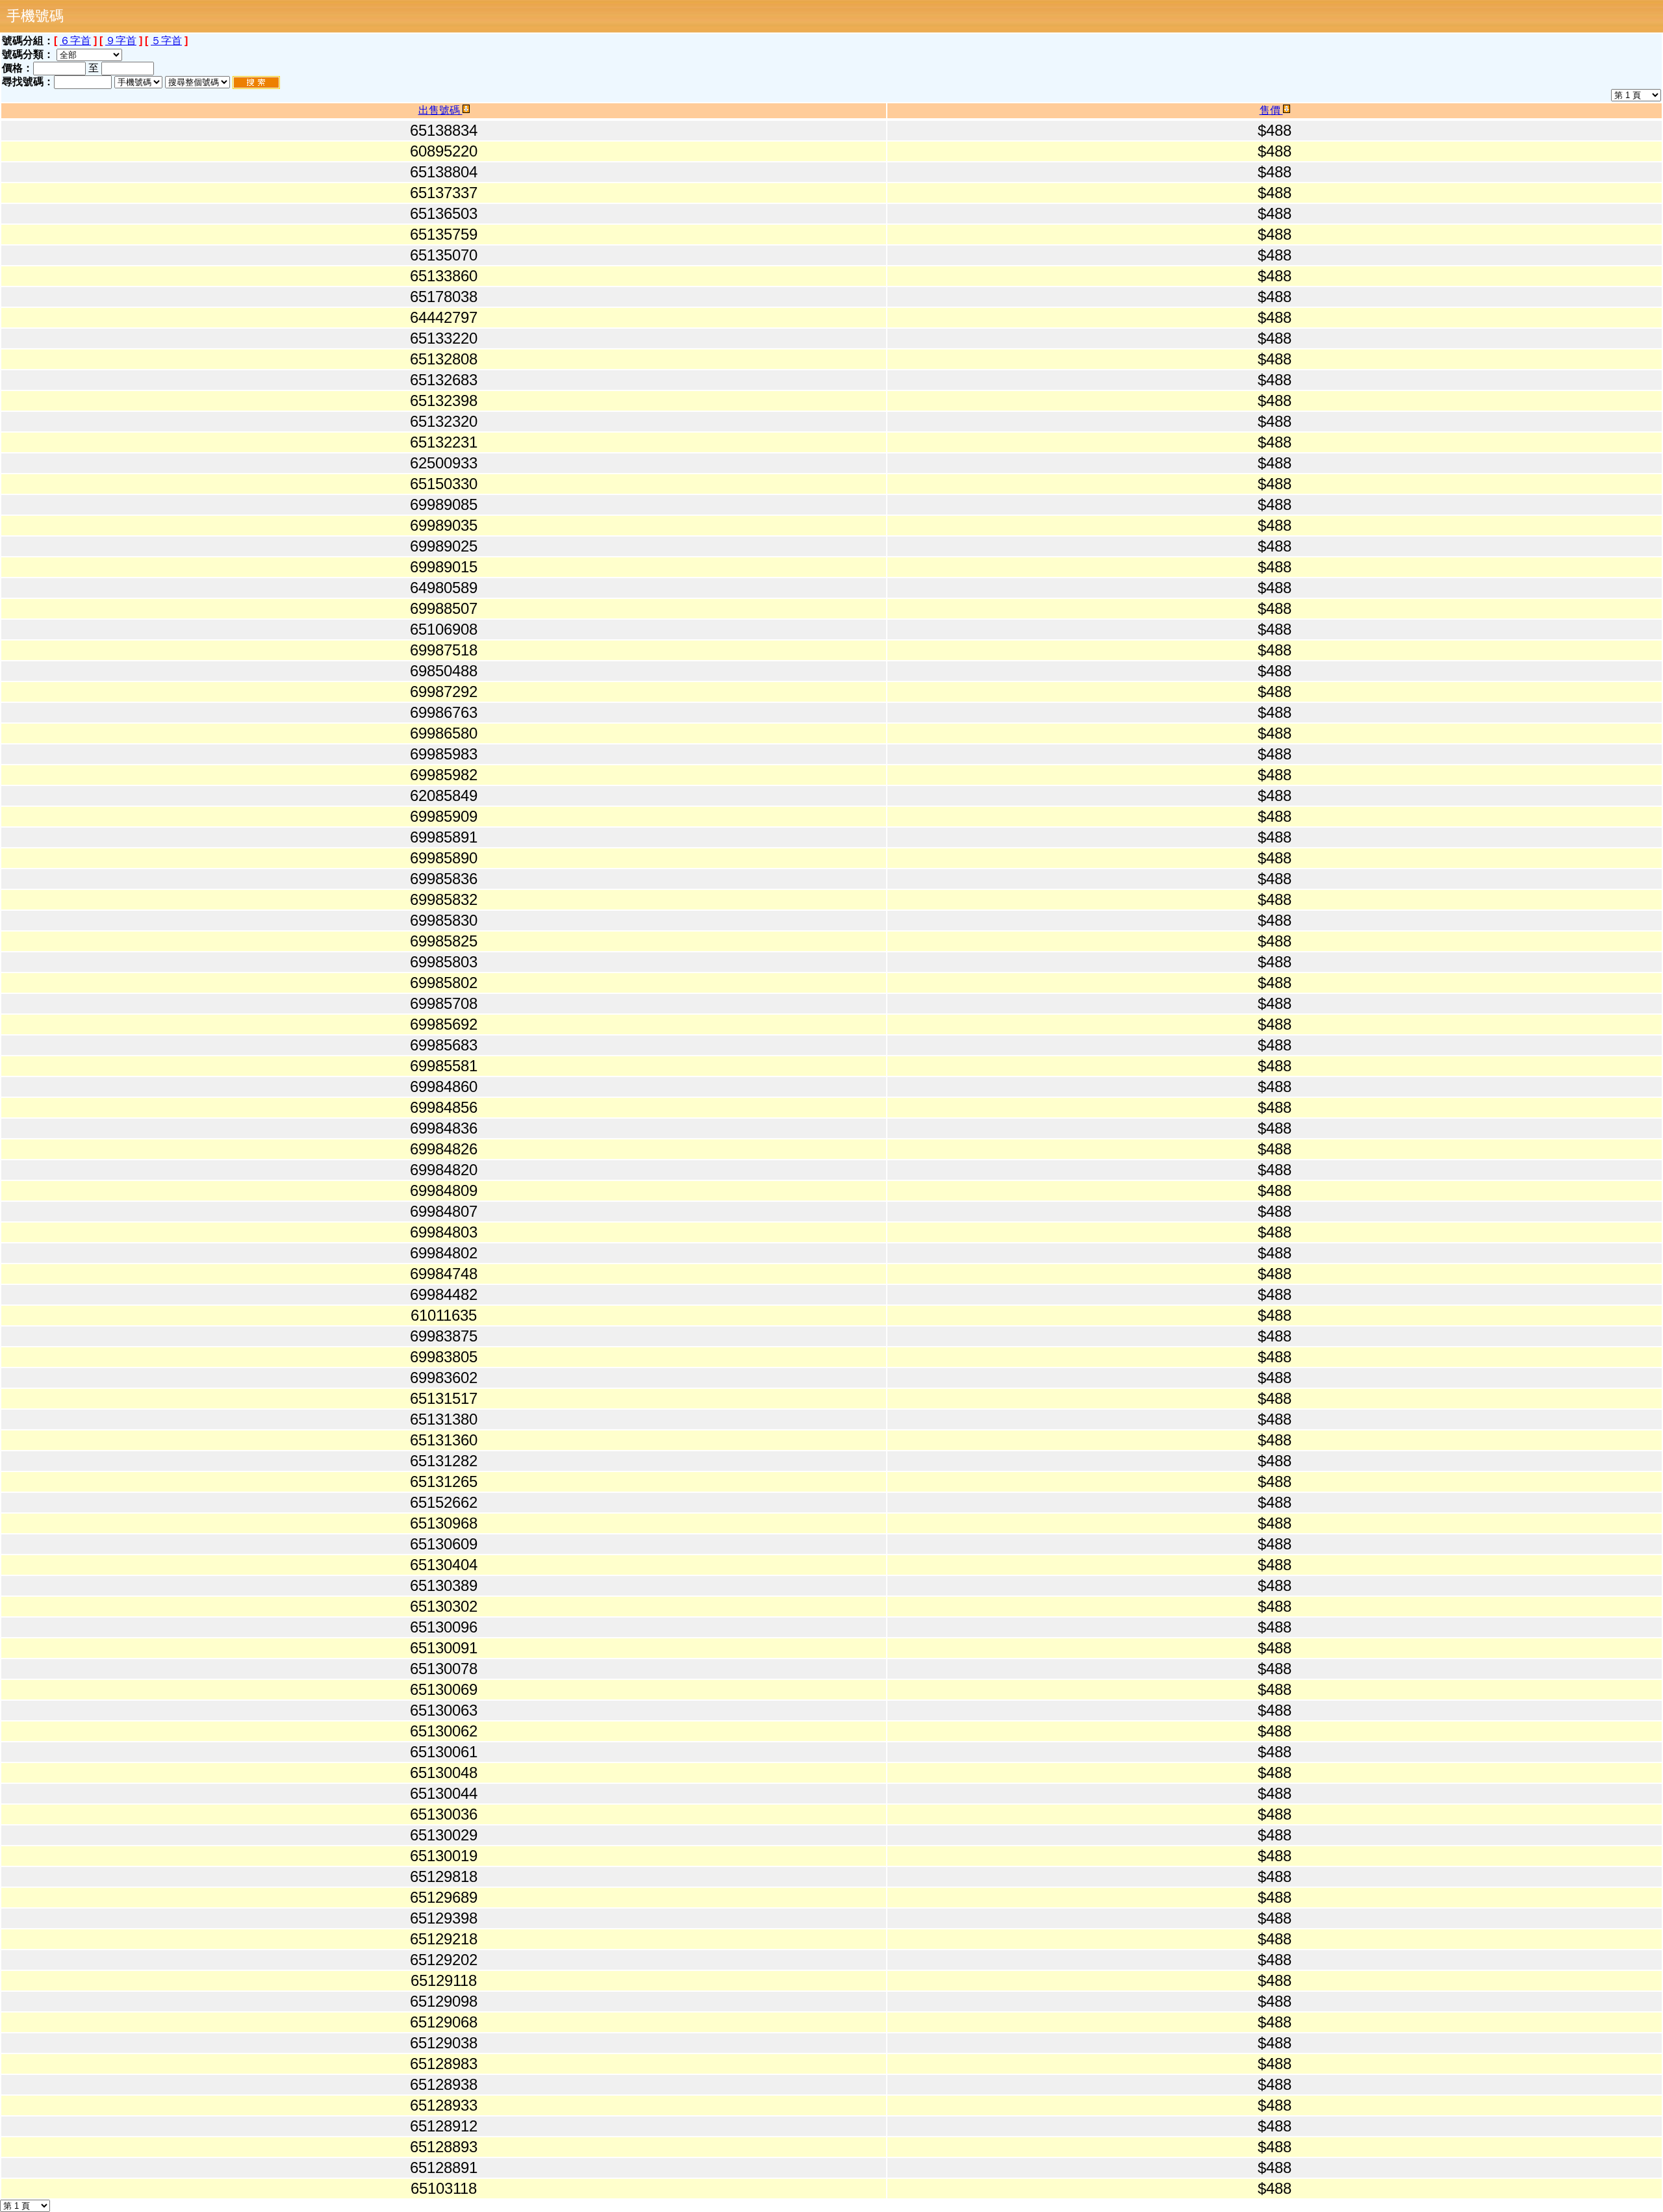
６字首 (75, 41)
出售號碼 (440, 110)
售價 (1271, 110)
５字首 (166, 41)
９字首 (121, 41)
